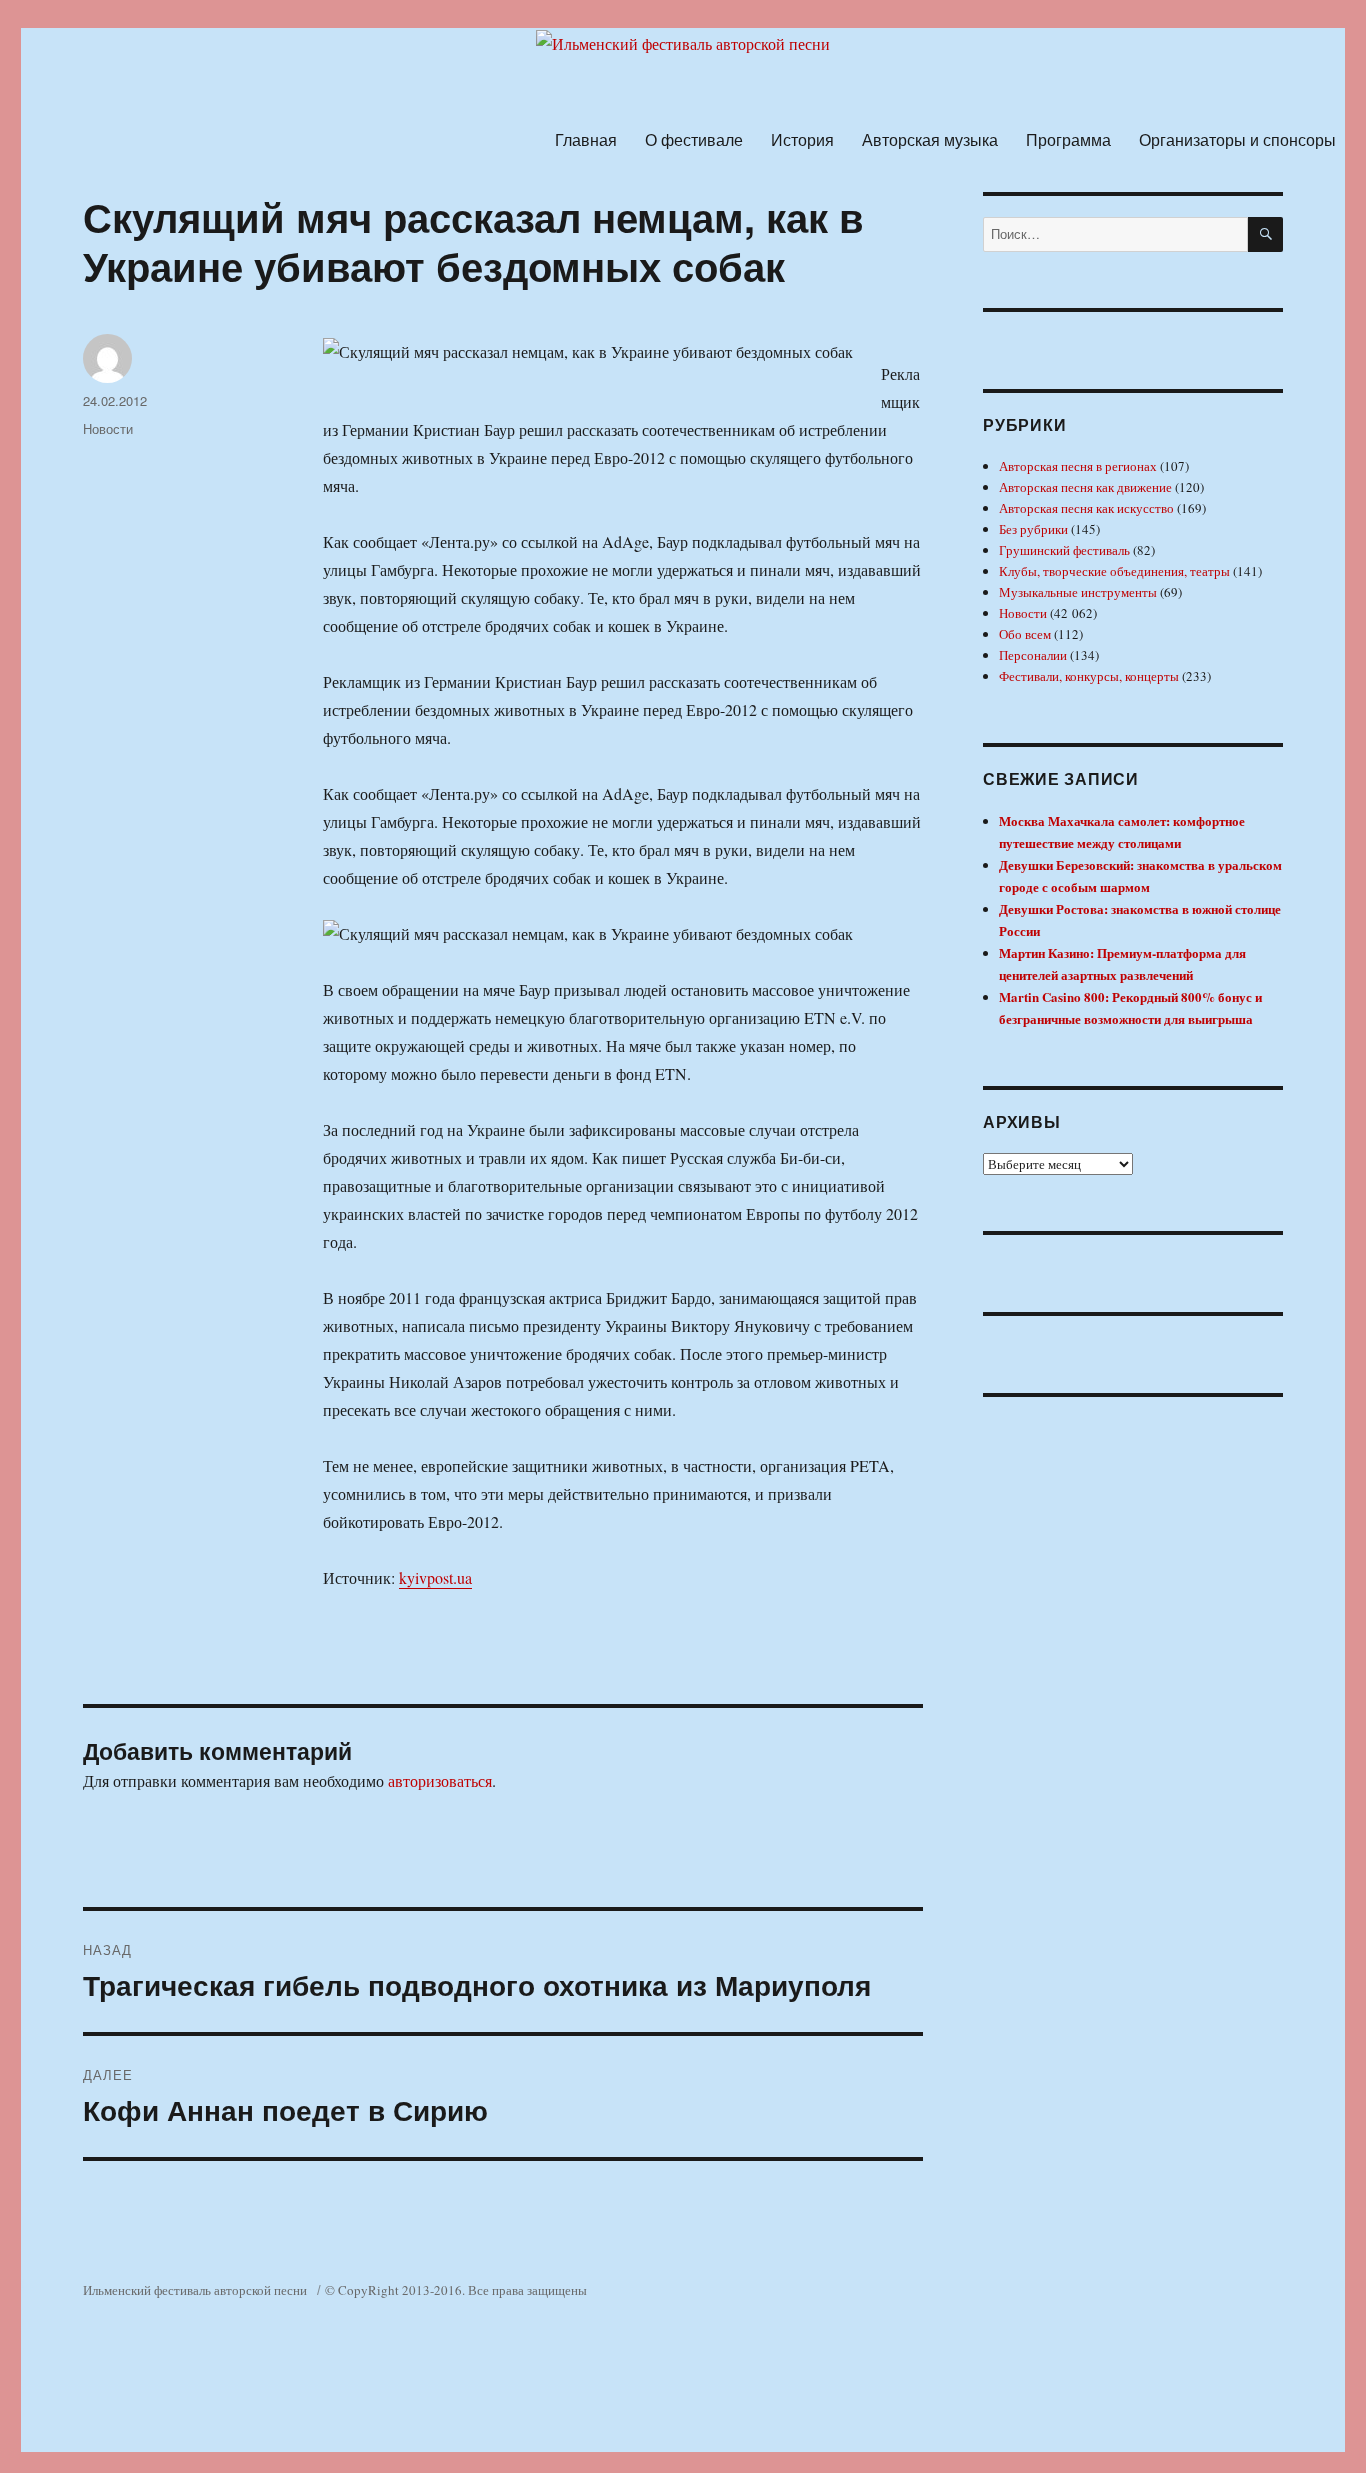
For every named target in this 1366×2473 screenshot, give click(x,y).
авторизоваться (440, 1780)
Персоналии (1033, 655)
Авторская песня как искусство (1086, 508)
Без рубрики (1033, 529)
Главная (586, 139)
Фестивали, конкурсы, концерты (1089, 676)
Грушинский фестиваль (1064, 550)
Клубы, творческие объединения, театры (1114, 571)
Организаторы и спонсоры (1237, 139)
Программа (1068, 139)
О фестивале (694, 139)
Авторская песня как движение (1085, 487)
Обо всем (1025, 634)
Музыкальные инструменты (1078, 592)
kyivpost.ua (435, 1577)
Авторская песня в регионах (1078, 466)
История (802, 139)
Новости (108, 428)
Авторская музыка (930, 139)
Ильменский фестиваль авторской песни (195, 2290)
